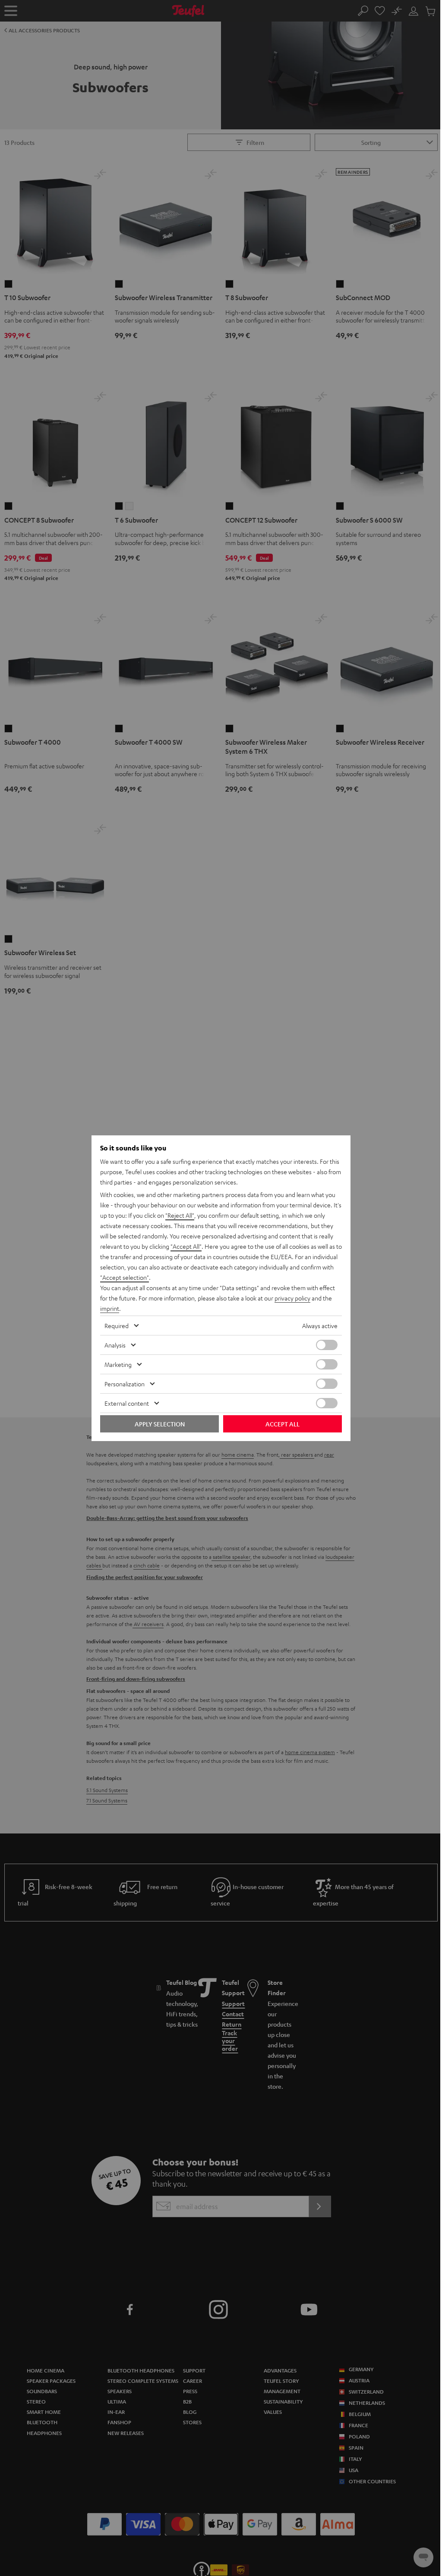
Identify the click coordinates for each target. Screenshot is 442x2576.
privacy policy (292, 1298)
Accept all (283, 1424)
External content (127, 1403)
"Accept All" (186, 1246)
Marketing (118, 1364)
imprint (110, 1308)
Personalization (125, 1384)
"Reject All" (180, 1215)
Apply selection (160, 1424)
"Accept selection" (125, 1277)
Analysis (115, 1345)
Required (117, 1326)
